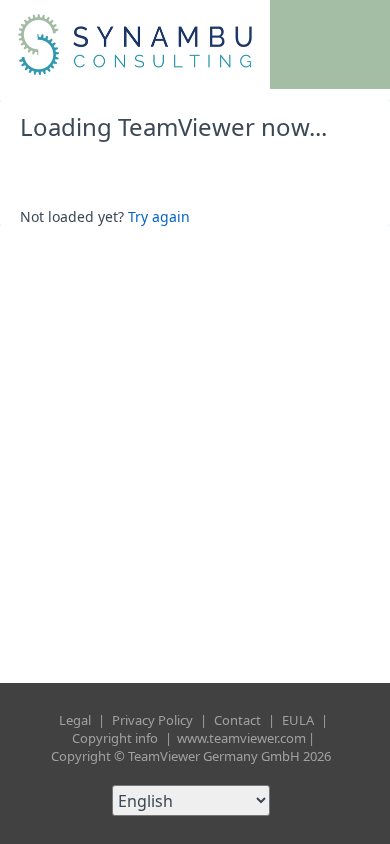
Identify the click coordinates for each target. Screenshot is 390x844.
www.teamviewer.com (241, 738)
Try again (159, 216)
